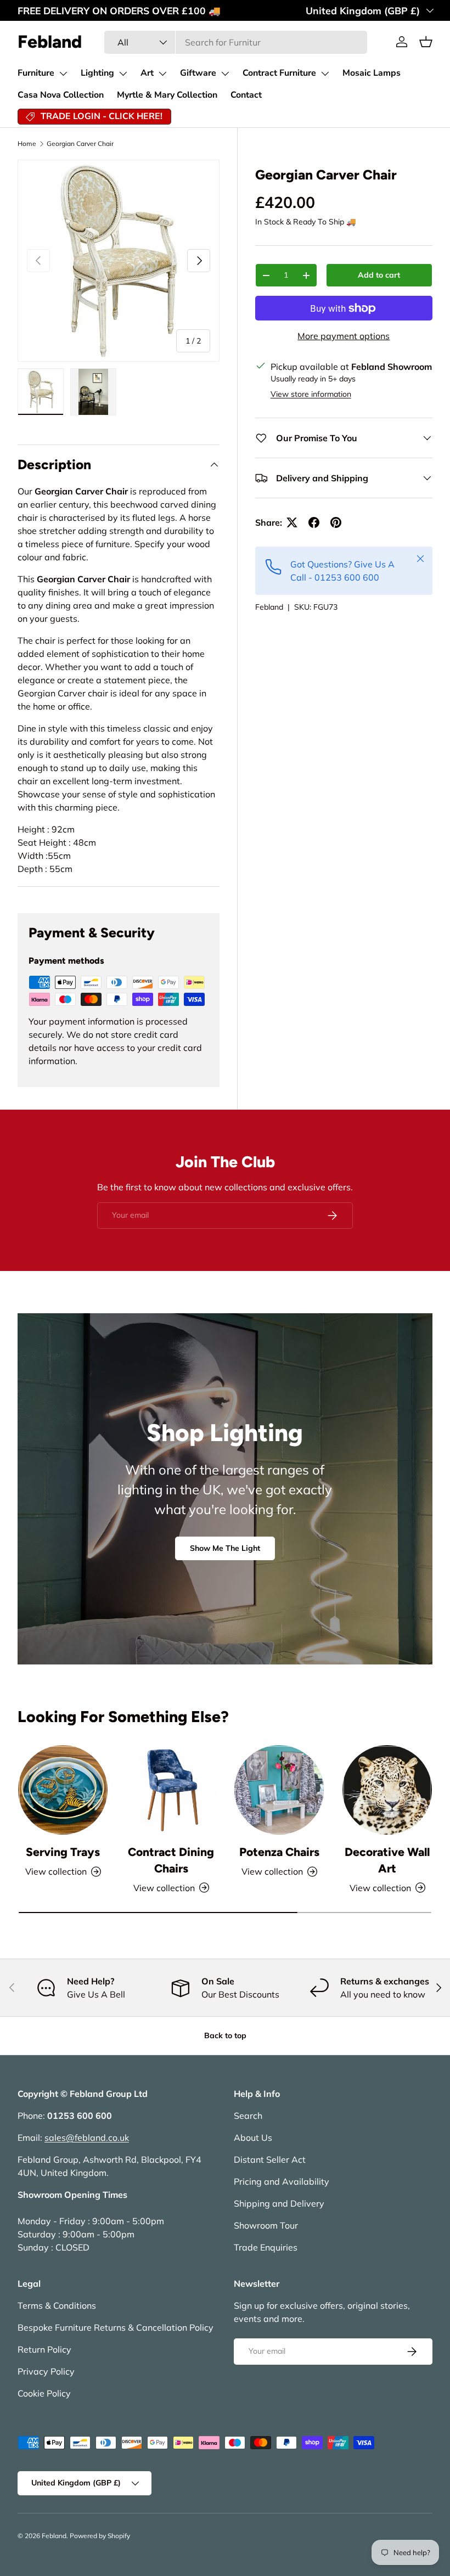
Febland (269, 607)
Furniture (36, 73)
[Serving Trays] (63, 1790)
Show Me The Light (225, 1548)
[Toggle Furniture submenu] (63, 74)
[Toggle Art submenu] (162, 74)
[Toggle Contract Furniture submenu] (325, 74)
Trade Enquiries (266, 2247)
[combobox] (236, 42)
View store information (311, 394)
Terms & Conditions (57, 2305)
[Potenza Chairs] (279, 1790)
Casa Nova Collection (61, 95)
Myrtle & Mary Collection (167, 95)
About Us (253, 2138)
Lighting (97, 73)
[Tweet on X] (292, 522)
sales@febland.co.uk (87, 2138)
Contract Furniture (279, 73)
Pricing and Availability (282, 2181)
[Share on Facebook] (314, 522)
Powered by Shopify (100, 2536)
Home (27, 144)
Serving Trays (63, 1852)
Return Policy (44, 2349)
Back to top (225, 2035)
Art (147, 73)
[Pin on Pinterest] (336, 522)
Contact (246, 95)
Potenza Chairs (279, 1852)
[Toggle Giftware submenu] (225, 74)
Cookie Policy (44, 2393)
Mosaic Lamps (372, 73)
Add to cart (379, 275)
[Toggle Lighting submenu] (123, 74)
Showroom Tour (266, 2225)
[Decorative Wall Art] (387, 1790)
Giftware (198, 73)
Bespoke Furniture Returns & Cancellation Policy (116, 2327)
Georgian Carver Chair (80, 144)
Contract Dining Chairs (171, 1860)
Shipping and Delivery (279, 2203)
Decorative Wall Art (387, 1860)
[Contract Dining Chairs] (171, 1790)
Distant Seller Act (270, 2159)
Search (248, 2116)
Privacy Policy (46, 2371)
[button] (426, 42)
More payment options (344, 336)
